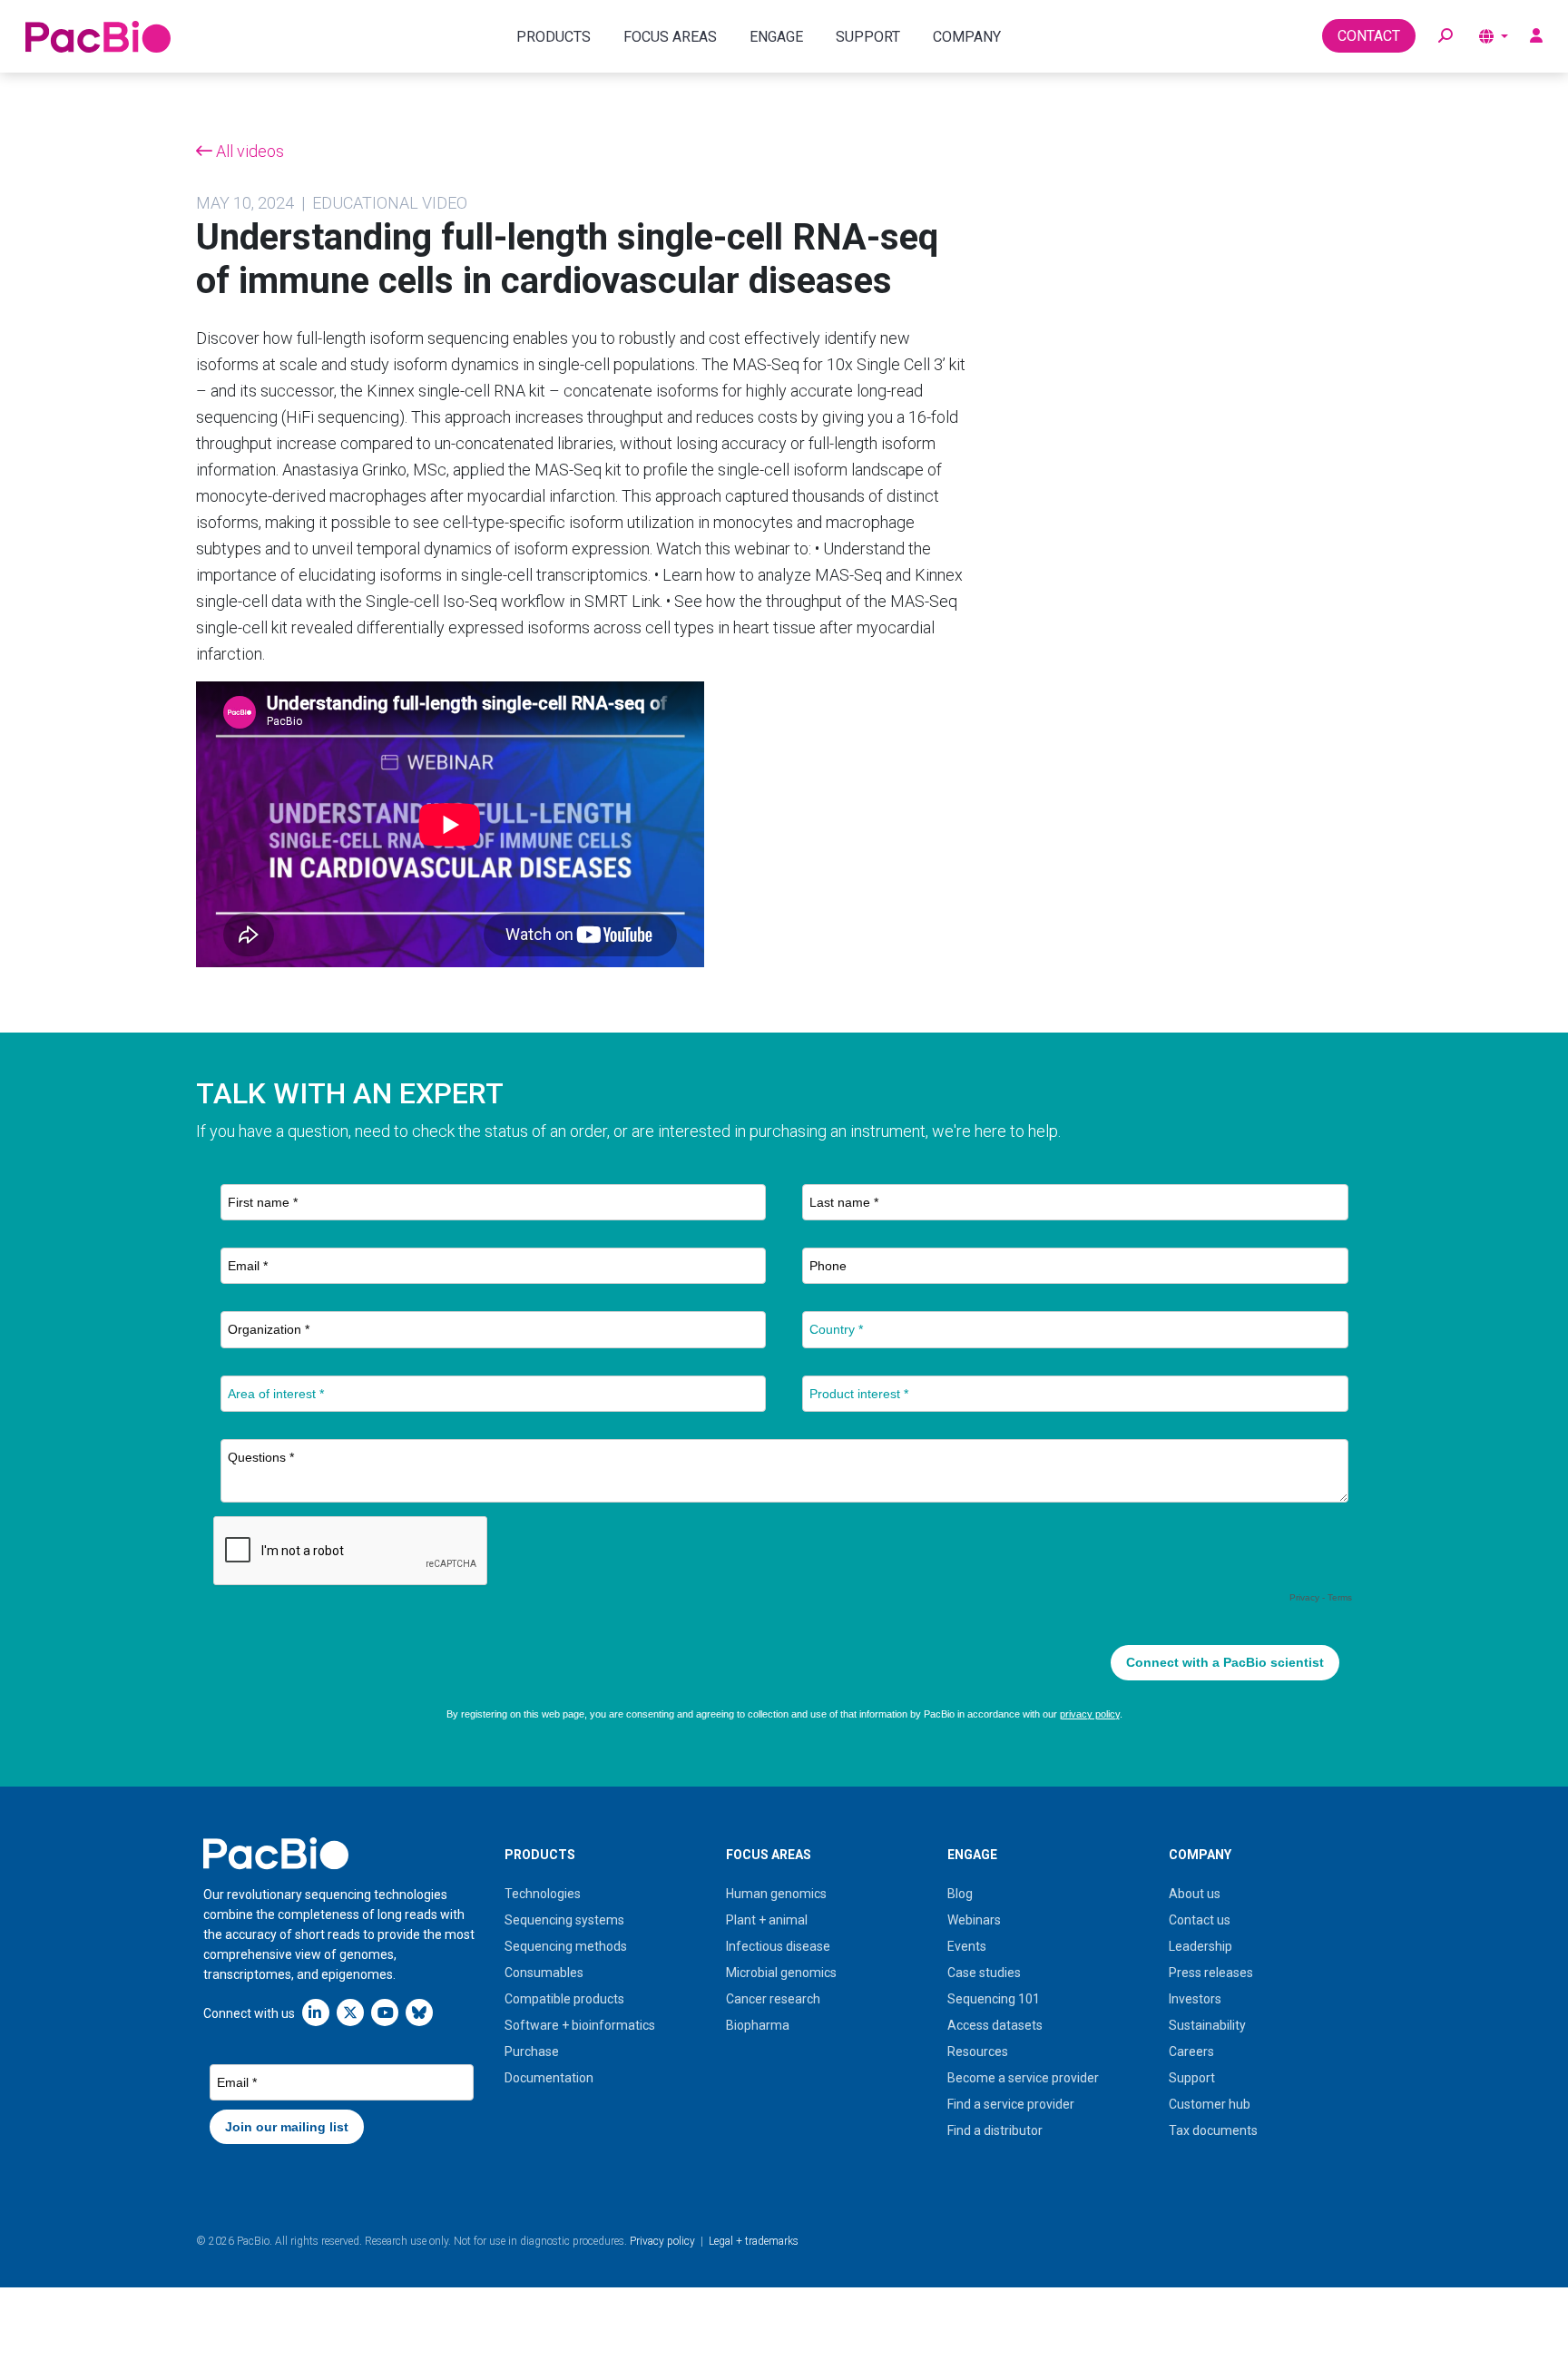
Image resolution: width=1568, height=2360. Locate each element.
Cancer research (773, 1999)
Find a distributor (995, 2130)
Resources (978, 2052)
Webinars (974, 1920)
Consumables (544, 1973)
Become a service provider (1023, 2078)
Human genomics (776, 1894)
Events (967, 1946)
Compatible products (564, 1999)
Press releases (1211, 1973)
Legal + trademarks (754, 2241)
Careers (1191, 2052)
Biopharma (758, 2025)
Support (1192, 2078)
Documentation (549, 2078)
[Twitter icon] (350, 2012)
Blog (960, 1894)
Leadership (1200, 1946)
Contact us (1200, 1920)
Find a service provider (1011, 2104)
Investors (1195, 1999)
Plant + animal (767, 1920)
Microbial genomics (781, 1973)
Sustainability (1207, 2025)
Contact (1369, 36)
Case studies (984, 1973)
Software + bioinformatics (580, 2025)
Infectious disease (778, 1946)
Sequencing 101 (994, 1999)
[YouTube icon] (385, 2012)
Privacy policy (662, 2241)
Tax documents (1213, 2130)
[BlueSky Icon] (419, 2012)
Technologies (543, 1894)
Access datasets (995, 2025)
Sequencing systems (564, 1920)
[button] (1445, 36)
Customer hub (1210, 2104)
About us (1195, 1894)
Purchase (532, 2052)
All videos (248, 151)
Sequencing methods (566, 1946)
